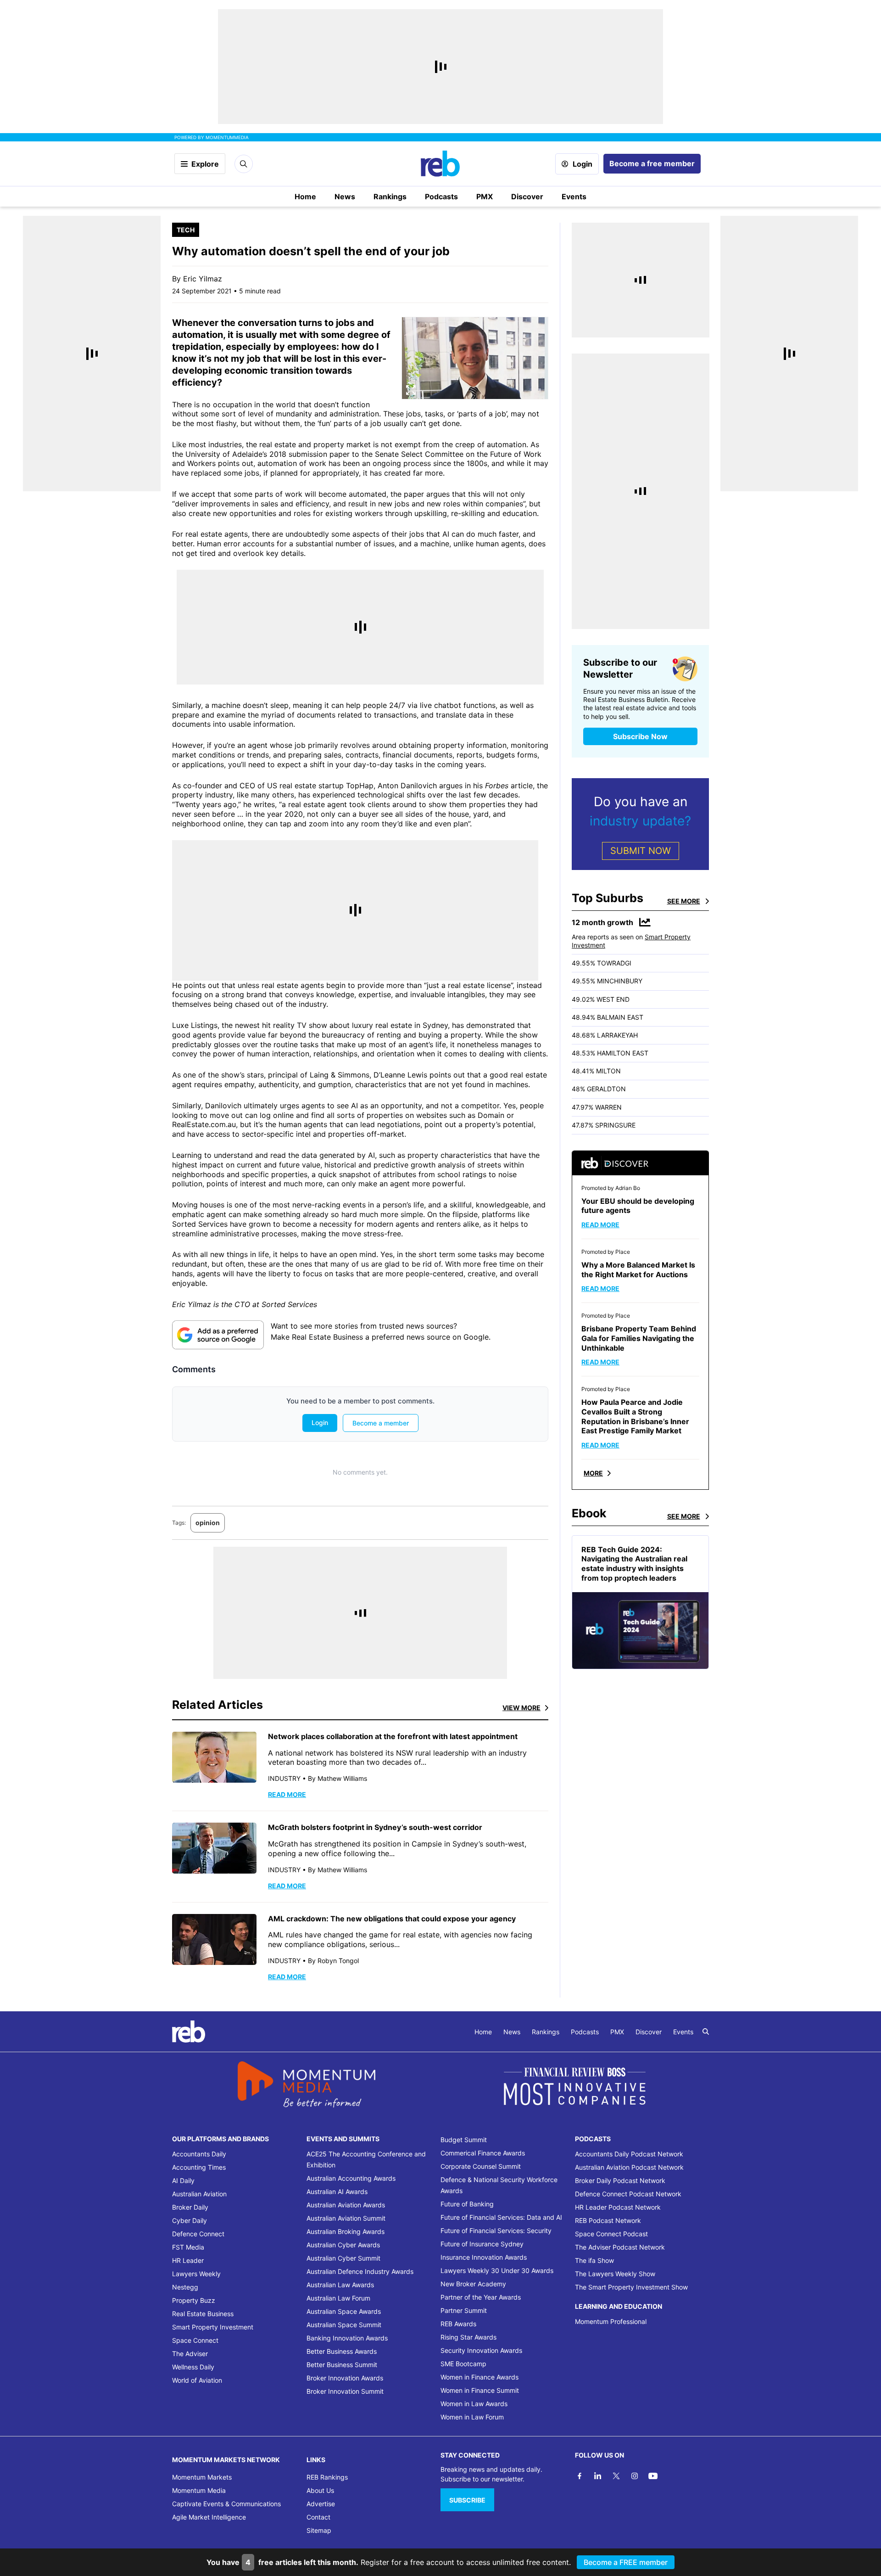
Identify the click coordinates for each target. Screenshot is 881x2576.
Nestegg (185, 2287)
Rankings (390, 196)
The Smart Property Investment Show (631, 2287)
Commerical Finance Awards (483, 2153)
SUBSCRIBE (467, 2500)
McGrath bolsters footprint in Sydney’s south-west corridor (375, 1827)
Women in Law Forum (472, 2417)
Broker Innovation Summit (345, 2391)
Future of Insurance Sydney (482, 2244)
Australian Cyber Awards (343, 2245)
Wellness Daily (193, 2367)
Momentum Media (199, 2490)
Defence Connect (198, 2234)
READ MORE (287, 1794)
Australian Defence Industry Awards (360, 2271)
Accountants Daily (199, 2154)
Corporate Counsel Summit (481, 2166)
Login (583, 164)
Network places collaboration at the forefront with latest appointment (393, 1736)
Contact (318, 2517)
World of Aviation (197, 2380)
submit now (641, 851)
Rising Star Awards (468, 2337)
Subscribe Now (640, 736)
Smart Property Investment (213, 2327)
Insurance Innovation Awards (484, 2257)
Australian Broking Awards (346, 2231)
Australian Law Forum (338, 2298)
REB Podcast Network (608, 2220)
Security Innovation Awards (481, 2350)
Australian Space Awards (344, 2311)
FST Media (188, 2247)
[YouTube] (653, 2476)
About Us (320, 2490)
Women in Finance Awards (480, 2377)
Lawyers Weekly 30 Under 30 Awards (497, 2270)
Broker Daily (190, 2207)
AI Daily (183, 2180)
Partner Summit (464, 2310)
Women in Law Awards (474, 2404)
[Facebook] (580, 2476)
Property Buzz (194, 2300)
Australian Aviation (199, 2194)
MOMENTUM (227, 137)
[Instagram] (635, 2476)
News (345, 196)
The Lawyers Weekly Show (615, 2274)
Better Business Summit (342, 2365)
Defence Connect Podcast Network (628, 2194)
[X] (616, 2476)
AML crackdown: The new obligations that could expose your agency (392, 1919)
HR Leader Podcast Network (618, 2207)
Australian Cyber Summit (343, 2258)
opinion (208, 1523)
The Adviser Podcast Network (620, 2247)
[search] (706, 2032)
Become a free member (652, 163)
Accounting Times (199, 2167)
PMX (485, 196)
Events (574, 196)
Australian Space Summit (344, 2325)
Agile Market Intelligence (209, 2517)
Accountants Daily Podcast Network (629, 2154)
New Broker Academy (473, 2284)
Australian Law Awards (340, 2285)
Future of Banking (467, 2204)
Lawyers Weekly (196, 2274)
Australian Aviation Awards (346, 2205)
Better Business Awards (342, 2351)
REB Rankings (327, 2477)
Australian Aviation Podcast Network (629, 2167)
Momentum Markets (202, 2477)
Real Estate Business (203, 2314)
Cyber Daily (190, 2220)
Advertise (321, 2504)
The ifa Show (594, 2260)
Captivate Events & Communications (226, 2504)
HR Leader (188, 2260)
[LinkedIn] (598, 2476)
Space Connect (195, 2340)
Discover (527, 196)
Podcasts (441, 196)
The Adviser (190, 2354)
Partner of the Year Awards (481, 2297)
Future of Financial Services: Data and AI (501, 2217)
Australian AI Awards (337, 2192)
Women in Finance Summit (480, 2390)
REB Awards (458, 2324)
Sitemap (319, 2530)
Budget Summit (464, 2140)
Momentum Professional (611, 2321)
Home (305, 196)
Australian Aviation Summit (346, 2218)
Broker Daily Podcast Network (620, 2180)
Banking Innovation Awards (347, 2338)
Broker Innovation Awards (345, 2378)
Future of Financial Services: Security (496, 2231)
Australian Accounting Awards (351, 2178)
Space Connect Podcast (611, 2234)
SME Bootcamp (463, 2364)
